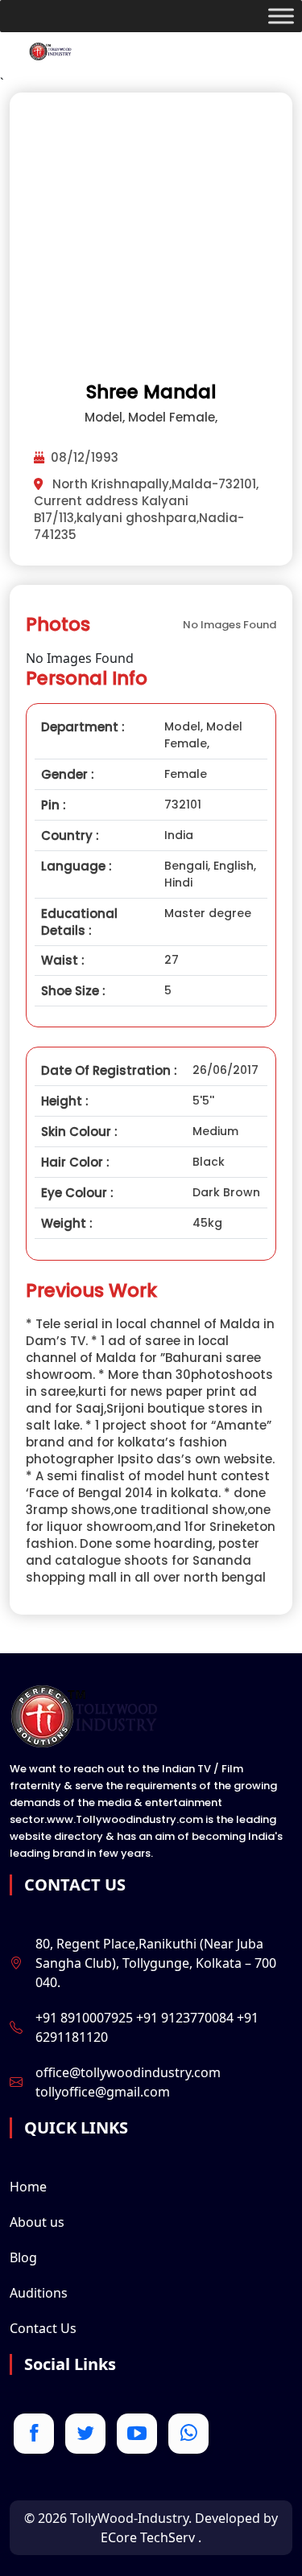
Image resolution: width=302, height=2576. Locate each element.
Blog (23, 2257)
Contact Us (43, 2328)
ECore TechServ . (151, 2537)
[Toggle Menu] (281, 16)
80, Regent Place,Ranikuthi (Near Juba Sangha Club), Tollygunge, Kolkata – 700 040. (156, 1963)
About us (37, 2222)
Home (28, 2187)
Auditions (39, 2293)
